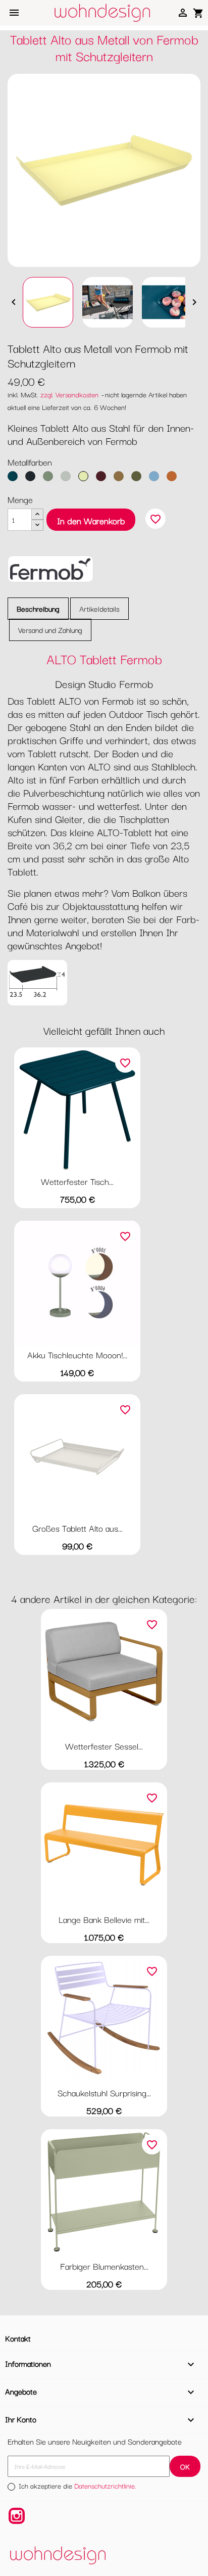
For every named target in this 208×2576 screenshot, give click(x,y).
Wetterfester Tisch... (77, 1181)
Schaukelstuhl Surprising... (104, 2092)
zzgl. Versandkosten (69, 394)
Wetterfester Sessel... (104, 1746)
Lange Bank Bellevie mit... (104, 1919)
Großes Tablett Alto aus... (77, 1528)
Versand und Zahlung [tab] (50, 630)
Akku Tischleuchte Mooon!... (77, 1354)
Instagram (17, 2516)
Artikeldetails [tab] (99, 608)
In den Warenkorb (91, 520)
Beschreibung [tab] (38, 608)
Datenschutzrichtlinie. (105, 2486)
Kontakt (18, 2338)
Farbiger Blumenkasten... (104, 2266)
